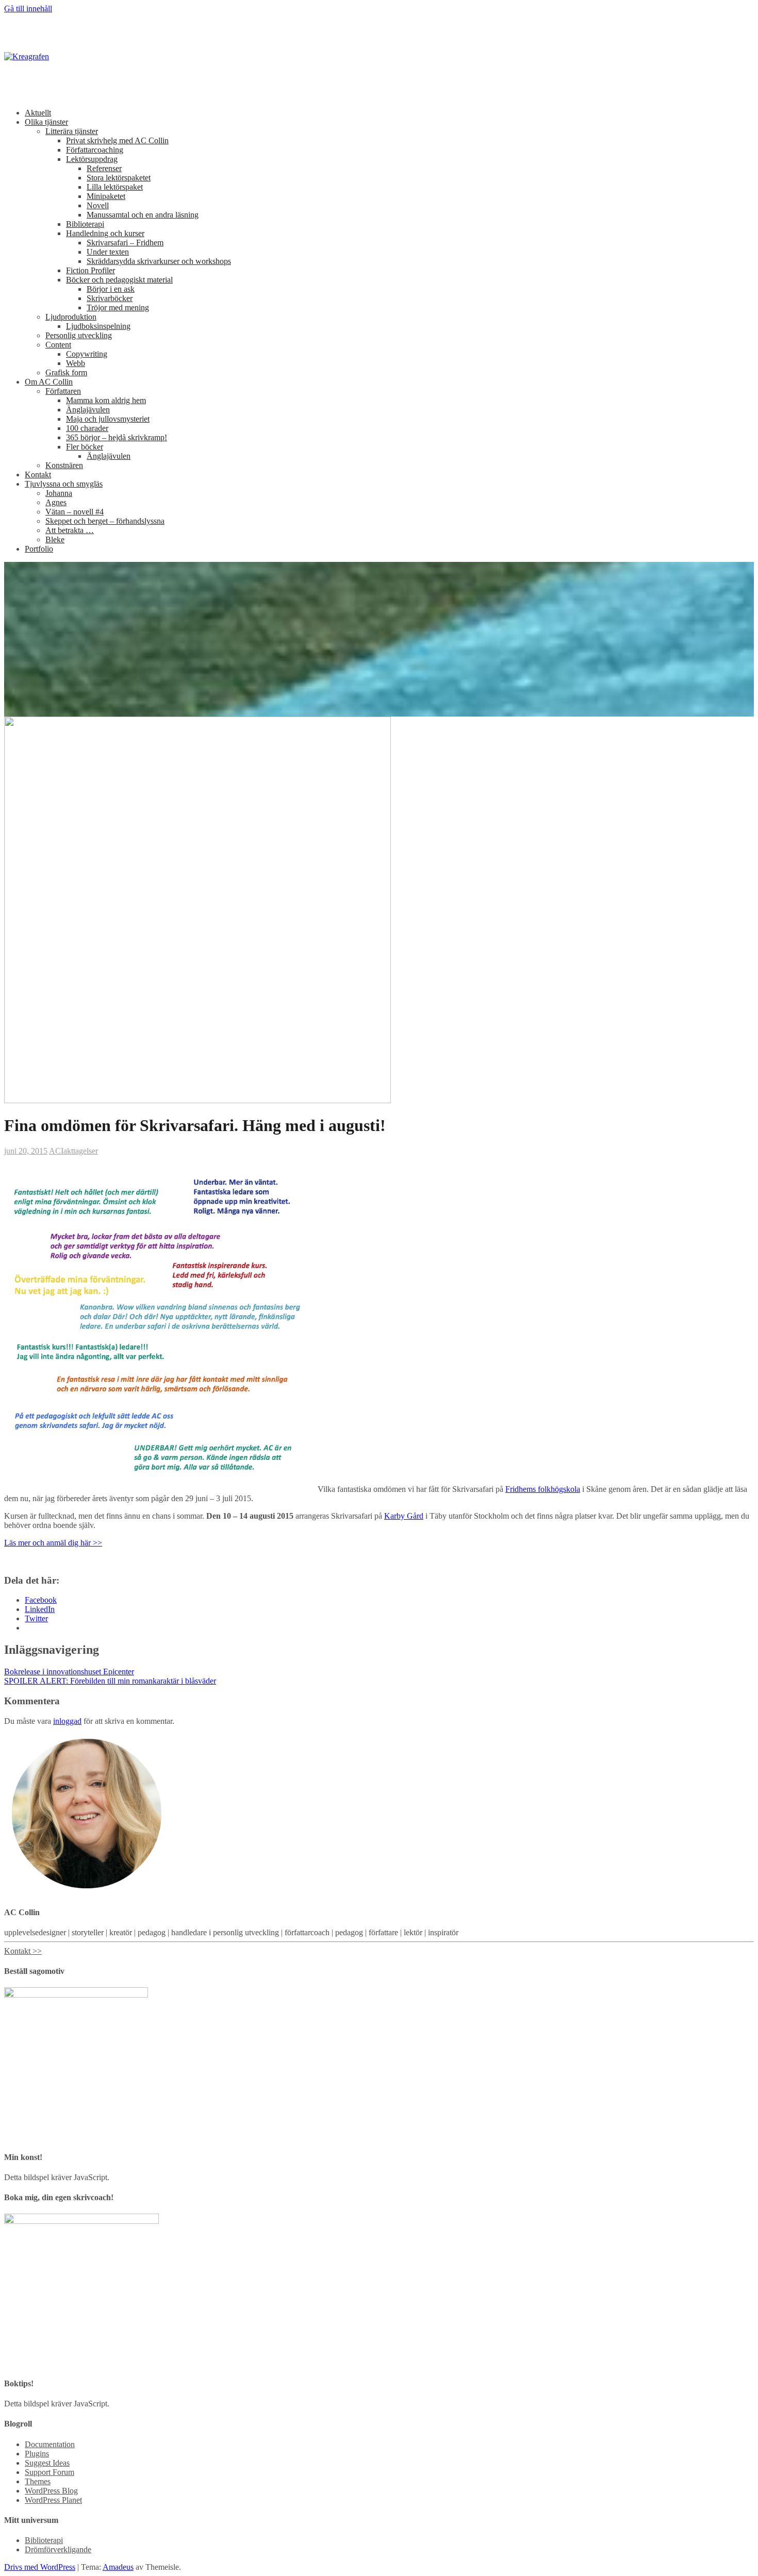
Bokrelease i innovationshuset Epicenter (69, 1672)
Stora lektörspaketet (119, 178)
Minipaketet (106, 196)
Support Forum (50, 2472)
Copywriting (87, 354)
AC (55, 1151)
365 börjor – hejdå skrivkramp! (117, 437)
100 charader (87, 428)
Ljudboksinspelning (98, 326)
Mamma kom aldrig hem (106, 400)
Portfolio (39, 549)
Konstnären (64, 465)
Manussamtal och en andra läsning (143, 215)
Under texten (108, 252)
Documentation (50, 2444)
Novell (98, 205)
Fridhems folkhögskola (543, 1489)
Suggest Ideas (47, 2463)
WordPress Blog (51, 2491)
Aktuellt (38, 113)
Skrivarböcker (110, 298)
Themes (38, 2481)
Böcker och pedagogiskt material (119, 280)
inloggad (67, 1721)
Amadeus (118, 2567)
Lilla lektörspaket (115, 187)
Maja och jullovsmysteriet (108, 419)
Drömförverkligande (58, 2549)
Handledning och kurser (105, 233)
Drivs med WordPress (40, 2567)
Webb (76, 363)
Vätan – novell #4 (75, 512)
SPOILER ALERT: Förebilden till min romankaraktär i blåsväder (110, 1681)
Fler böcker (85, 447)
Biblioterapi (85, 224)
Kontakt (38, 475)
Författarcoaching (95, 150)
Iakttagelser (79, 1151)
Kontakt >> (23, 1951)
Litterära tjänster (72, 131)
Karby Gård (404, 1516)
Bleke (55, 539)
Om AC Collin (49, 382)
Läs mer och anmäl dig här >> (53, 1543)
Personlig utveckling (79, 335)
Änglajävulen (88, 410)
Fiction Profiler (90, 270)
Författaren (63, 391)
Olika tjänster (46, 122)
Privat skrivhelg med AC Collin (117, 140)
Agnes (56, 502)
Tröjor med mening (118, 308)
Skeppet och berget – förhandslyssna (105, 521)
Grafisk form (66, 372)
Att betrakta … (70, 530)
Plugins (37, 2454)
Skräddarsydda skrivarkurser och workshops (159, 261)
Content (58, 345)
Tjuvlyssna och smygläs (64, 484)
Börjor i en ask (111, 289)
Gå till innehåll (28, 9)
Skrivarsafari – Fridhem (125, 243)
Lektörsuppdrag (92, 159)
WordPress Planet (53, 2500)
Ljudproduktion (71, 317)
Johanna (59, 493)
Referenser (104, 168)
